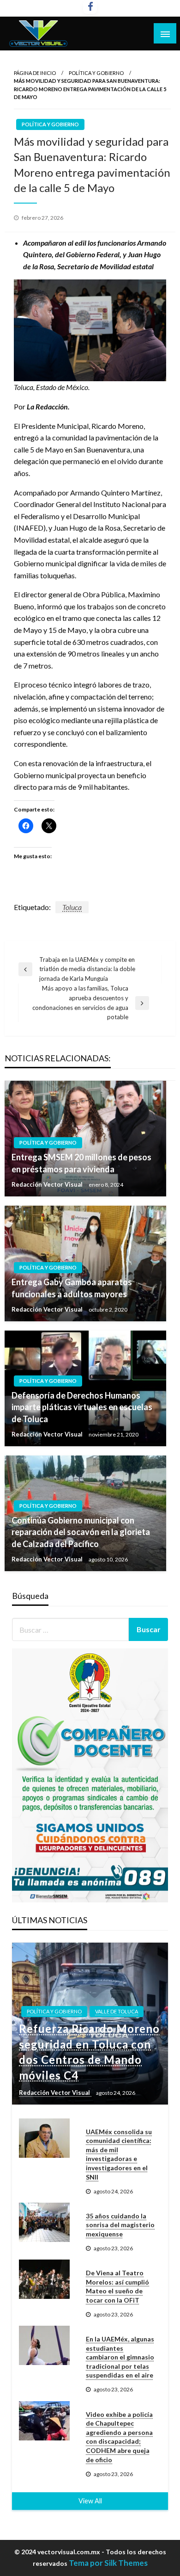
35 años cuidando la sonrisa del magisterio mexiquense (120, 2225)
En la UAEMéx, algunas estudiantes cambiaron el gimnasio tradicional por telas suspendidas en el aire (120, 2357)
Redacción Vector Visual (48, 1184)
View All (90, 2501)
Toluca (72, 907)
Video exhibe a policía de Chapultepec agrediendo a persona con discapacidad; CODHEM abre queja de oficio (119, 2437)
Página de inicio (35, 73)
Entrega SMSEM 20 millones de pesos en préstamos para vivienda (81, 1163)
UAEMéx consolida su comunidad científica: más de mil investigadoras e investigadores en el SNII (119, 2154)
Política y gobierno (96, 73)
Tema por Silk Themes (108, 2563)
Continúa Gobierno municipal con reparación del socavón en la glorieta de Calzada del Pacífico (81, 1532)
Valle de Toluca (117, 2011)
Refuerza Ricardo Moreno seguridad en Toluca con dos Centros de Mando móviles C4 (89, 2052)
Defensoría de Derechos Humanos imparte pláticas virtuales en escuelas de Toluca (82, 1407)
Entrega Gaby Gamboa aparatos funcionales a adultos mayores (72, 1288)
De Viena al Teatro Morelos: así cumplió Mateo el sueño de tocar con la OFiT (117, 2286)
